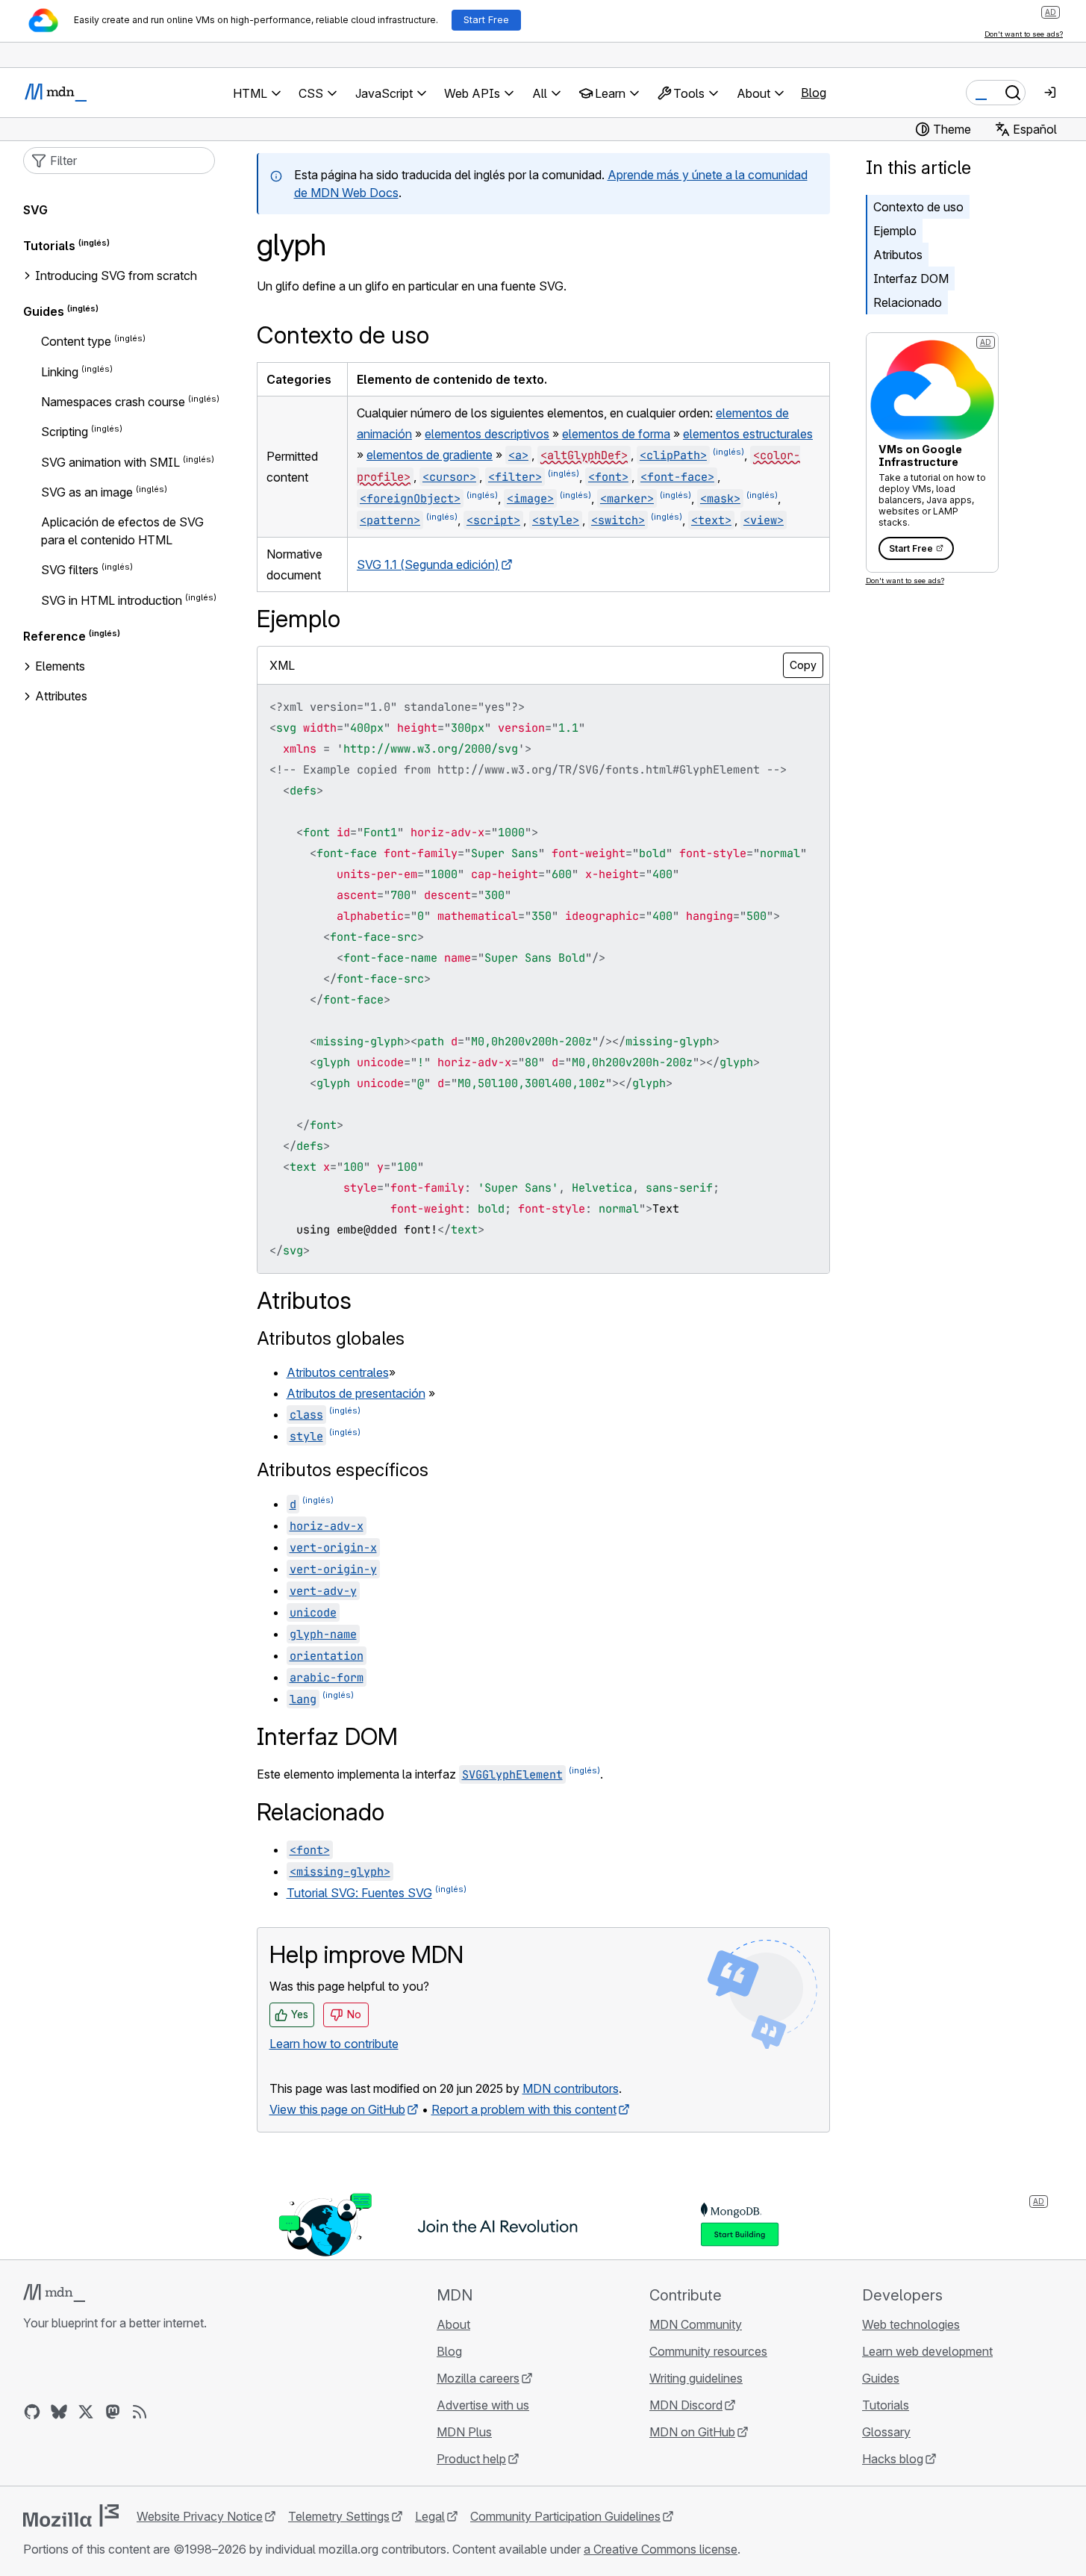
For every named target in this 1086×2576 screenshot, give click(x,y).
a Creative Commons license (661, 2549)
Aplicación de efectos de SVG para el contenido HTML (122, 531)
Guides (44, 311)
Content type (76, 342)
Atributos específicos (343, 1470)
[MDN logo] (54, 2293)
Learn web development (927, 2351)
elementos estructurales (748, 434)
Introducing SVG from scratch (116, 276)
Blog (814, 93)
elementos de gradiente (430, 455)
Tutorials (49, 246)
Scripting (65, 432)
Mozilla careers (478, 2378)
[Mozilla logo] (71, 2516)
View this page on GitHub (337, 2109)
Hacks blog (893, 2459)
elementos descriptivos (487, 434)
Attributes (61, 696)
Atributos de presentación (356, 1393)
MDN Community (696, 2324)
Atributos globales (331, 1338)
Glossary (886, 2432)
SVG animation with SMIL (110, 462)
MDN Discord (686, 2405)
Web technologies (911, 2324)
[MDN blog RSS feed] (140, 2412)
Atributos (898, 255)
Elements (60, 666)
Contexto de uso (918, 207)
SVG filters (70, 570)
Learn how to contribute (334, 2044)
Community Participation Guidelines (565, 2516)
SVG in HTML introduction (112, 600)
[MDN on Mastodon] (113, 2412)
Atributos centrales (338, 1372)
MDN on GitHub (692, 2432)
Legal (430, 2516)
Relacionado (908, 302)
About (453, 2324)
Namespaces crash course (113, 402)
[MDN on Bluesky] (59, 2412)
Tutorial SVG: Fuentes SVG (359, 1893)
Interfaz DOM (911, 279)
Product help (471, 2459)
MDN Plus (464, 2432)
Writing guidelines (696, 2378)
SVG (35, 210)
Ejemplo (895, 231)
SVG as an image (87, 492)
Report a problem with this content (524, 2109)
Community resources (708, 2351)
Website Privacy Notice (200, 2516)
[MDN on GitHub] (32, 2412)
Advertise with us (483, 2405)
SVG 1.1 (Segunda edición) (428, 564)
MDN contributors (571, 2088)
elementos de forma (616, 434)
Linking (60, 372)
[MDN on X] (86, 2412)
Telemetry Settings (339, 2516)
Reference (54, 636)
